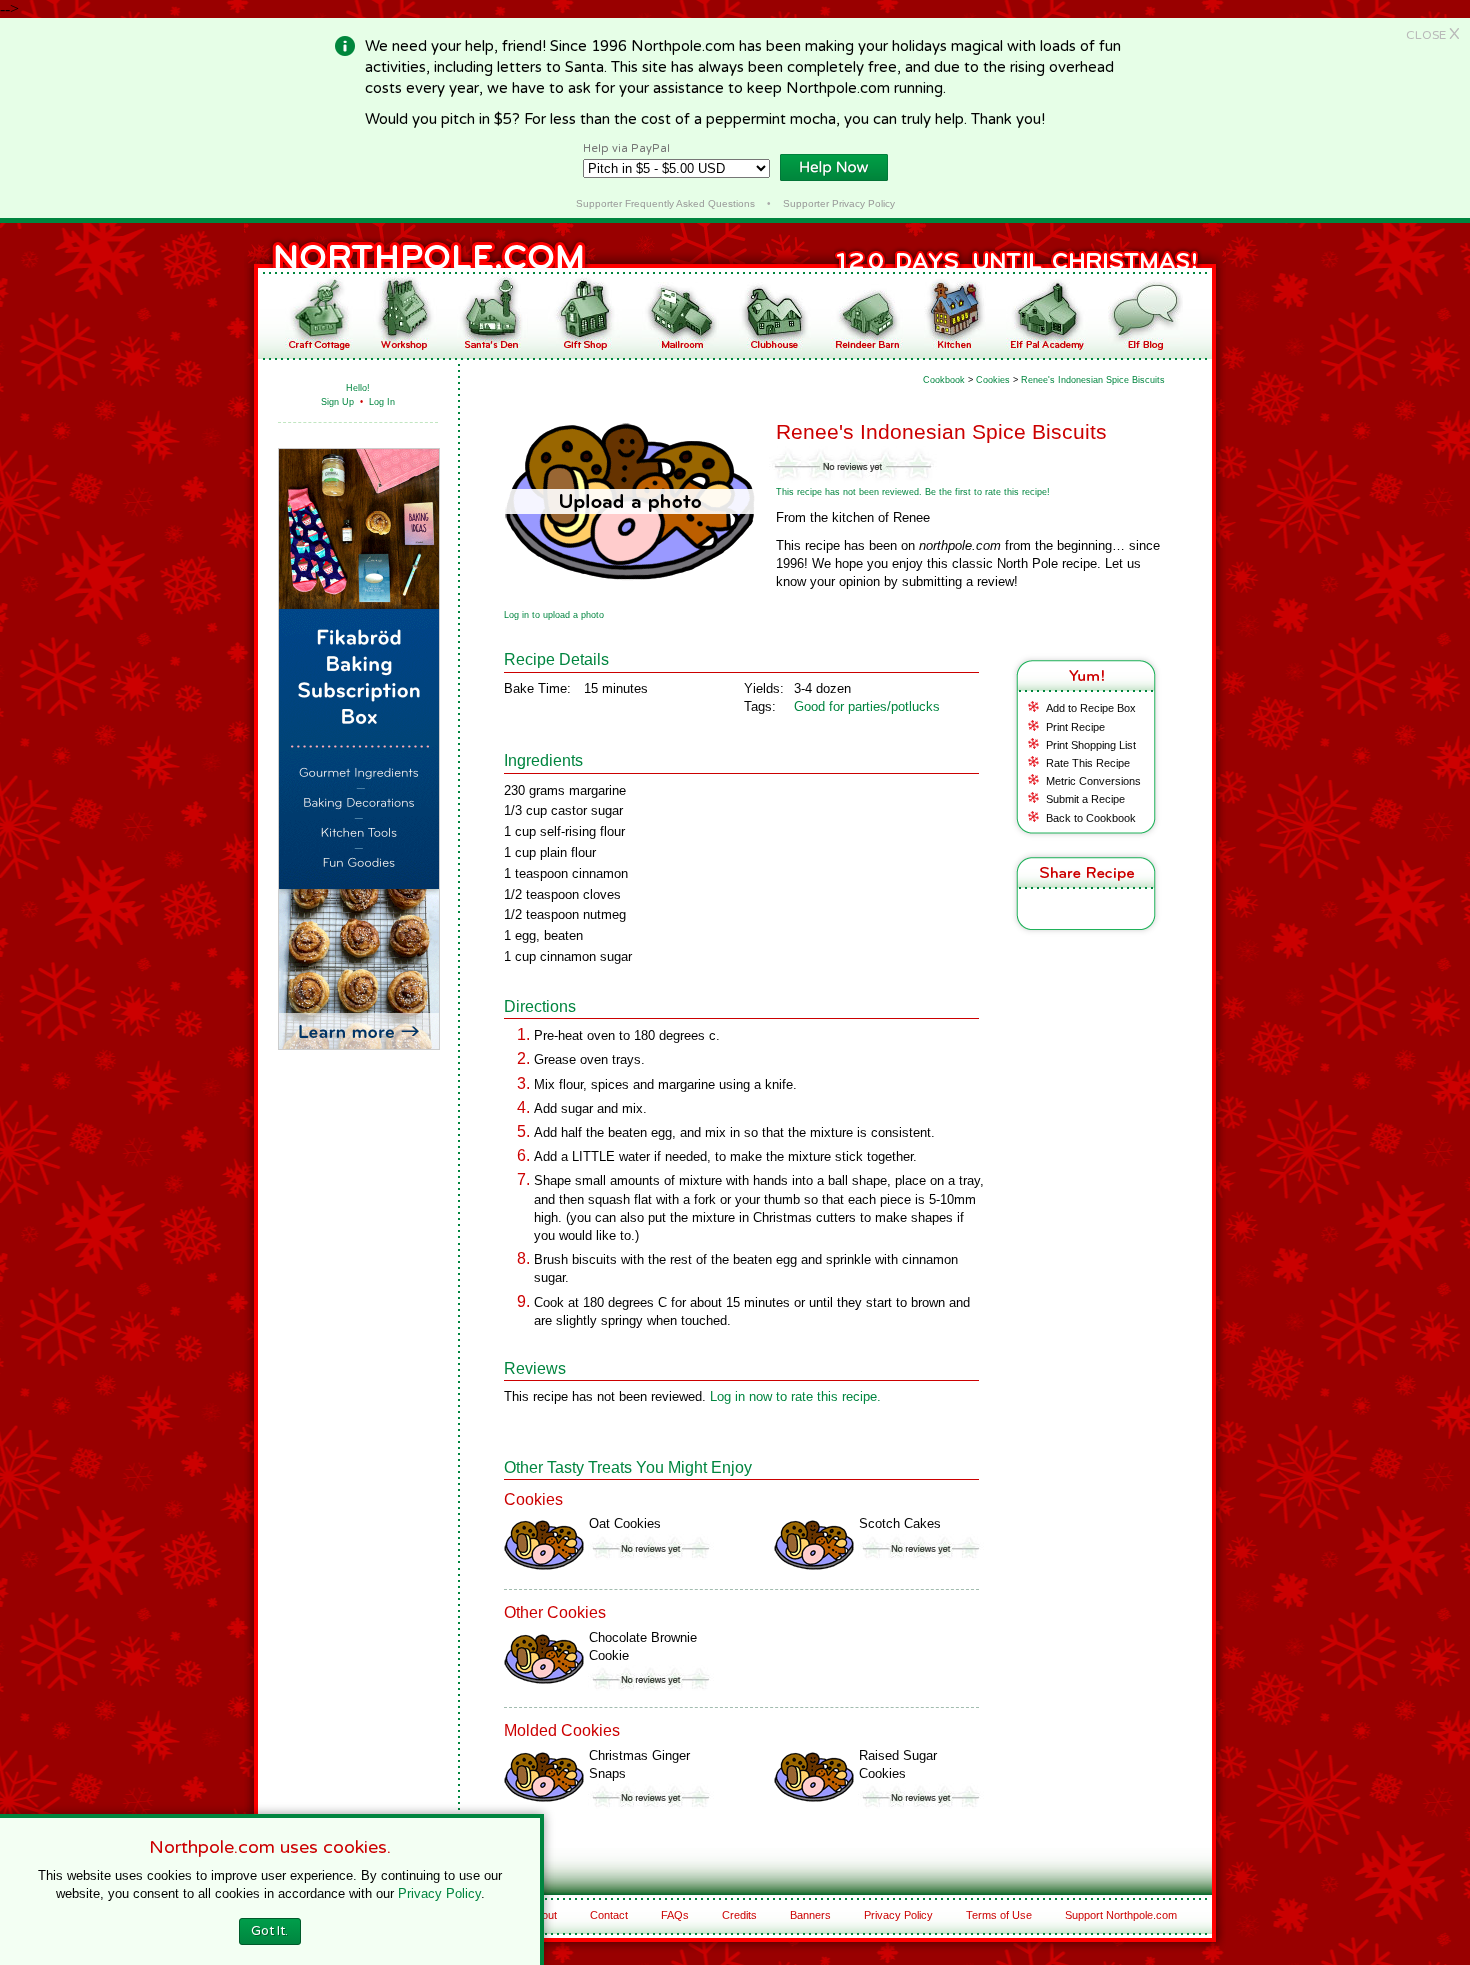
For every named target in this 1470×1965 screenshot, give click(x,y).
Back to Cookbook (1091, 818)
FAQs (675, 1915)
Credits (739, 1915)
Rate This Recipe (1088, 763)
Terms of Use (999, 1915)
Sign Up (337, 402)
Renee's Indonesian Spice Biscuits (1093, 380)
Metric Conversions (1093, 781)
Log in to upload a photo (554, 615)
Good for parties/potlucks (867, 706)
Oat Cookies (625, 1523)
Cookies (993, 380)
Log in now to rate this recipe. (795, 1396)
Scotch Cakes (900, 1523)
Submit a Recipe (1085, 799)
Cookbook (944, 380)
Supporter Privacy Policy (839, 203)
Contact (609, 1915)
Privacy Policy (898, 1915)
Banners (810, 1915)
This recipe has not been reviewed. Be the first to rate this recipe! (913, 492)
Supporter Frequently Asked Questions (665, 203)
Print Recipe (1075, 727)
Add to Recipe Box (1091, 708)
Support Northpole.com (1121, 1915)
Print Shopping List (1091, 745)
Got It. (269, 1931)
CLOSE (1433, 35)
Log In (382, 402)
